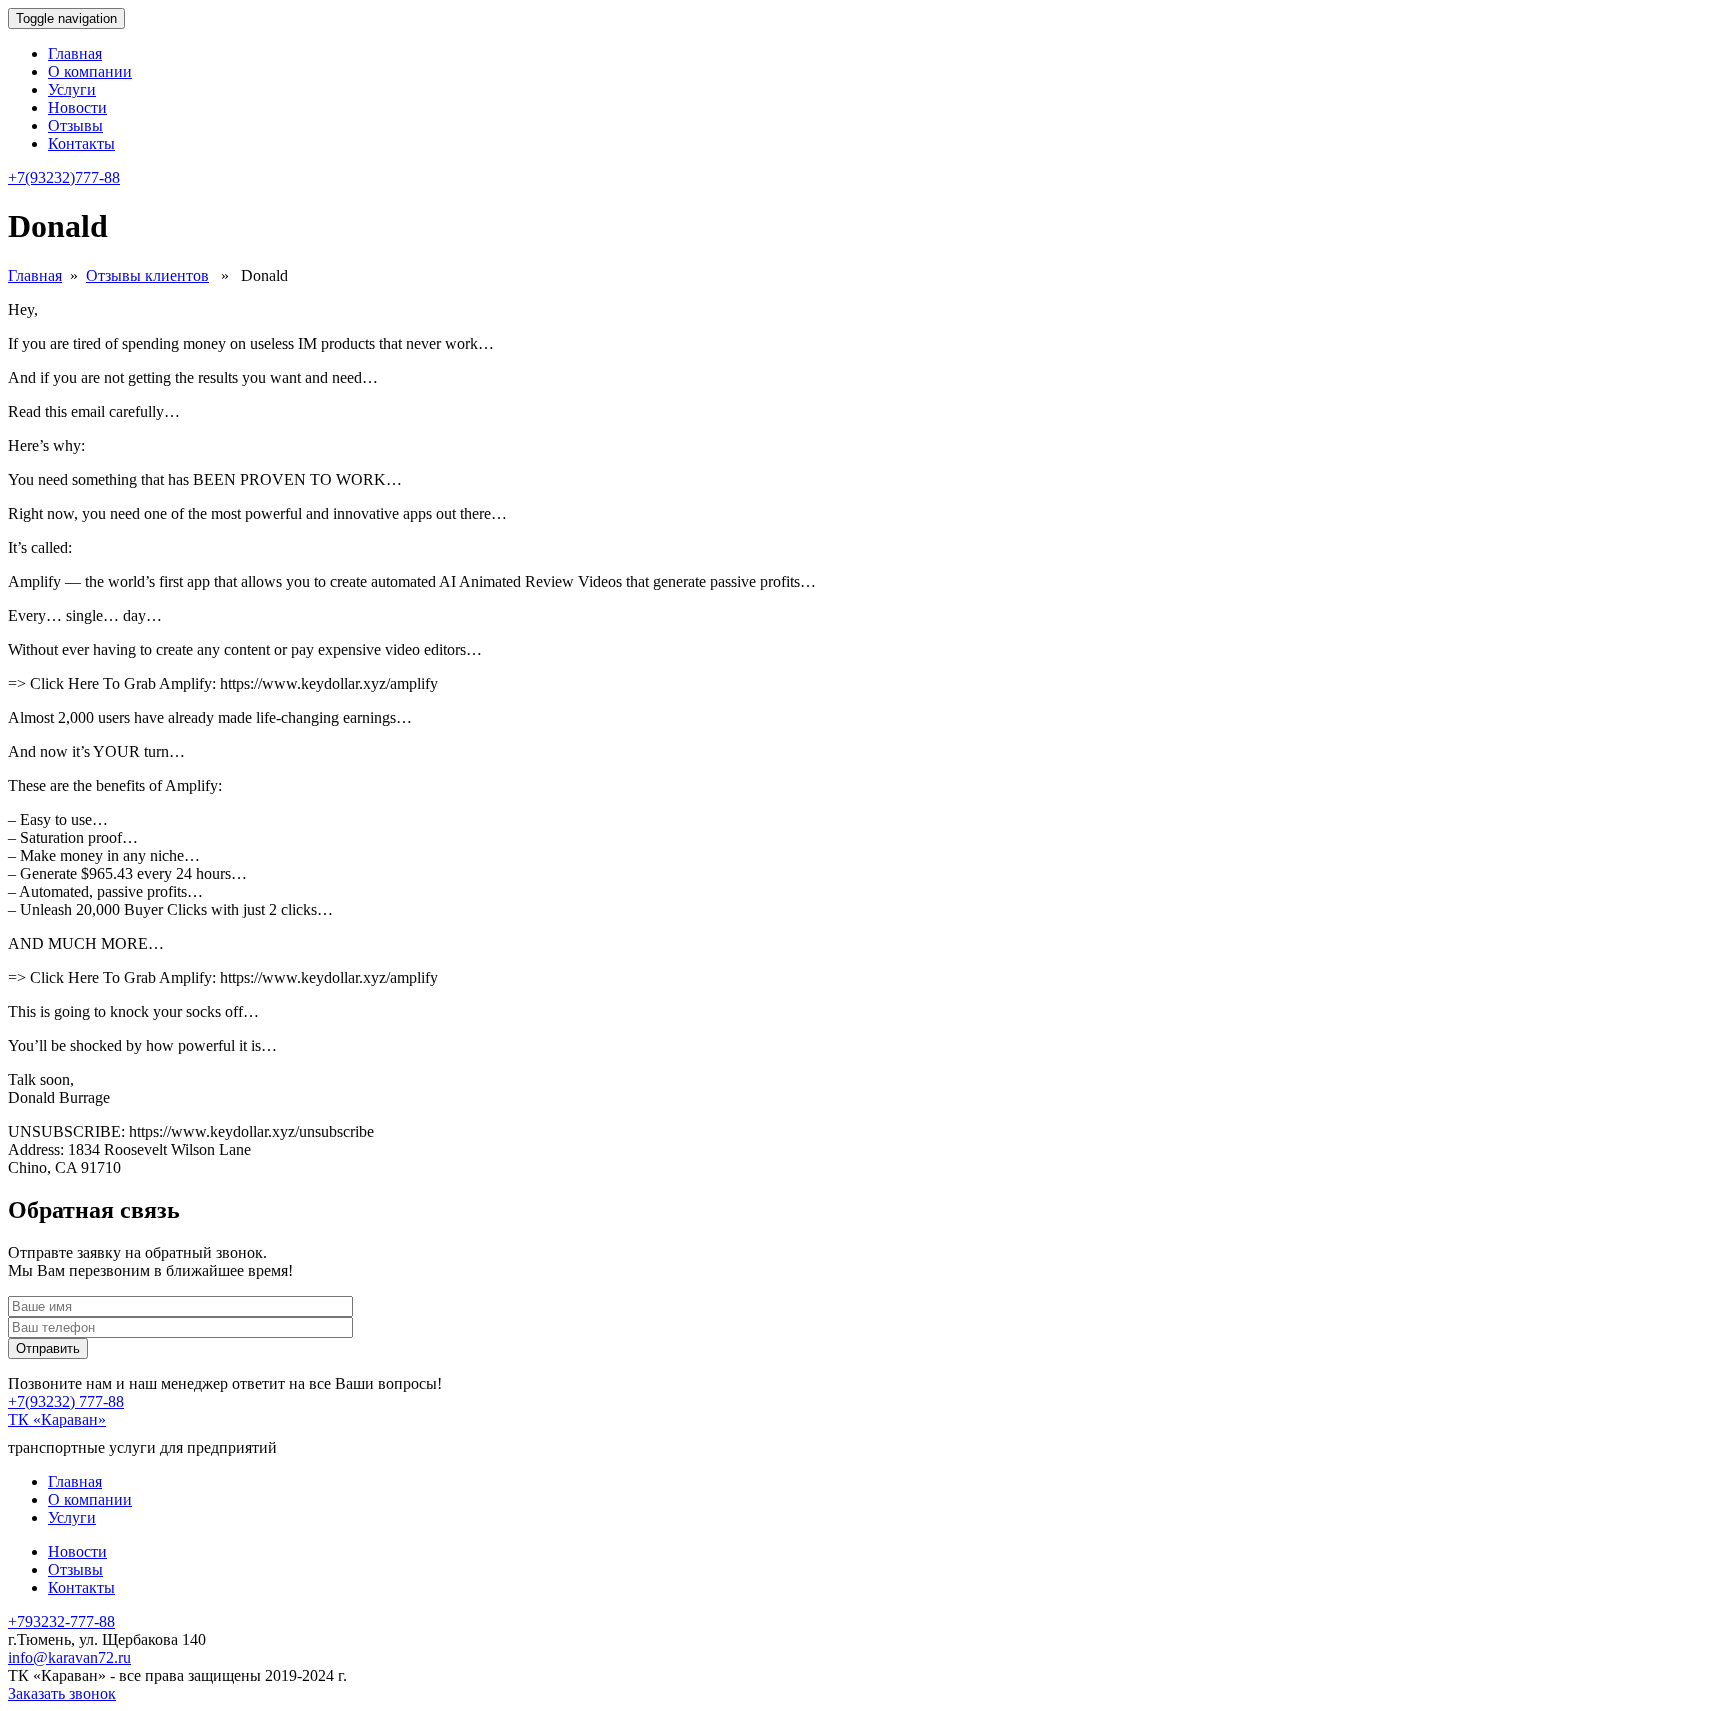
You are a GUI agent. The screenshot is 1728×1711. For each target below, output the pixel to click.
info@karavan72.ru (69, 1657)
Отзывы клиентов (147, 275)
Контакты (81, 143)
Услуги (72, 89)
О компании (90, 71)
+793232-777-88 (61, 1621)
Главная (75, 53)
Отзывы (75, 125)
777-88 (64, 177)
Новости (77, 107)
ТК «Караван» (57, 1419)
